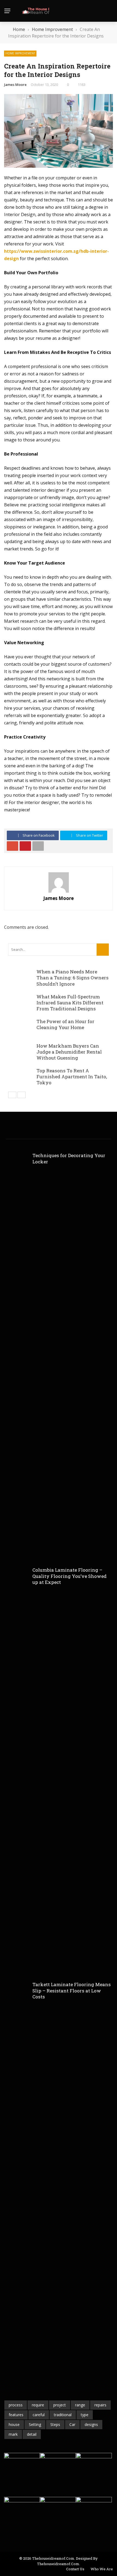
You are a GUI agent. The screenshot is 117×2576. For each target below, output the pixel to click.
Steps (55, 2424)
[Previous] (12, 1095)
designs (91, 2424)
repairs (100, 2405)
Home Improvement (20, 53)
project (60, 2405)
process (16, 2405)
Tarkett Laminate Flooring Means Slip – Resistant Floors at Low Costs (72, 1990)
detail (32, 2434)
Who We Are (102, 2569)
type (85, 2415)
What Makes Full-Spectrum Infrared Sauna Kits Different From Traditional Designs (70, 1003)
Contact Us (75, 2569)
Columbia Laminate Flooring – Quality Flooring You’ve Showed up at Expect (70, 1576)
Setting (35, 2424)
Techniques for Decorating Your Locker (69, 1158)
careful (39, 2415)
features (16, 2415)
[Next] (21, 1095)
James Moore (15, 85)
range (80, 2405)
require (38, 2405)
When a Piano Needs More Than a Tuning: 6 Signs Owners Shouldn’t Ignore (73, 978)
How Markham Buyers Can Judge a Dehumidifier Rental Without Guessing (69, 1052)
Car (72, 2424)
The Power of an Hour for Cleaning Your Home (65, 1024)
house (14, 2424)
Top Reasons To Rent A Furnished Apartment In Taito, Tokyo (72, 1077)
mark (13, 2434)
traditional (63, 2415)
